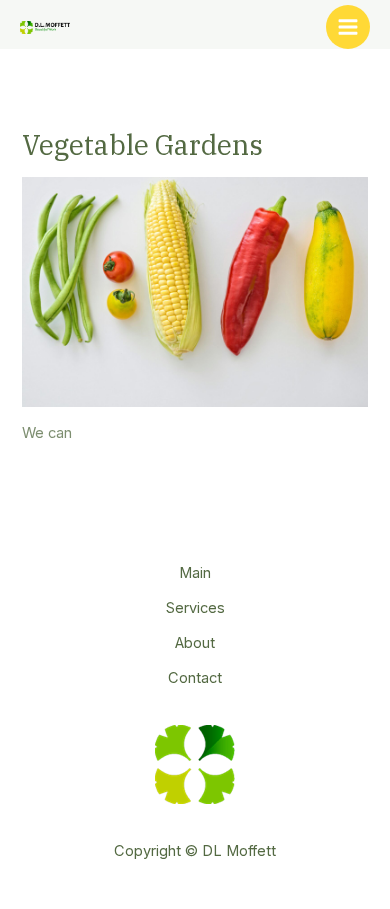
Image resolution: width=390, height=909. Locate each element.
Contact (195, 678)
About (195, 643)
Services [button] (195, 608)
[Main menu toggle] (348, 27)
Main (195, 573)
